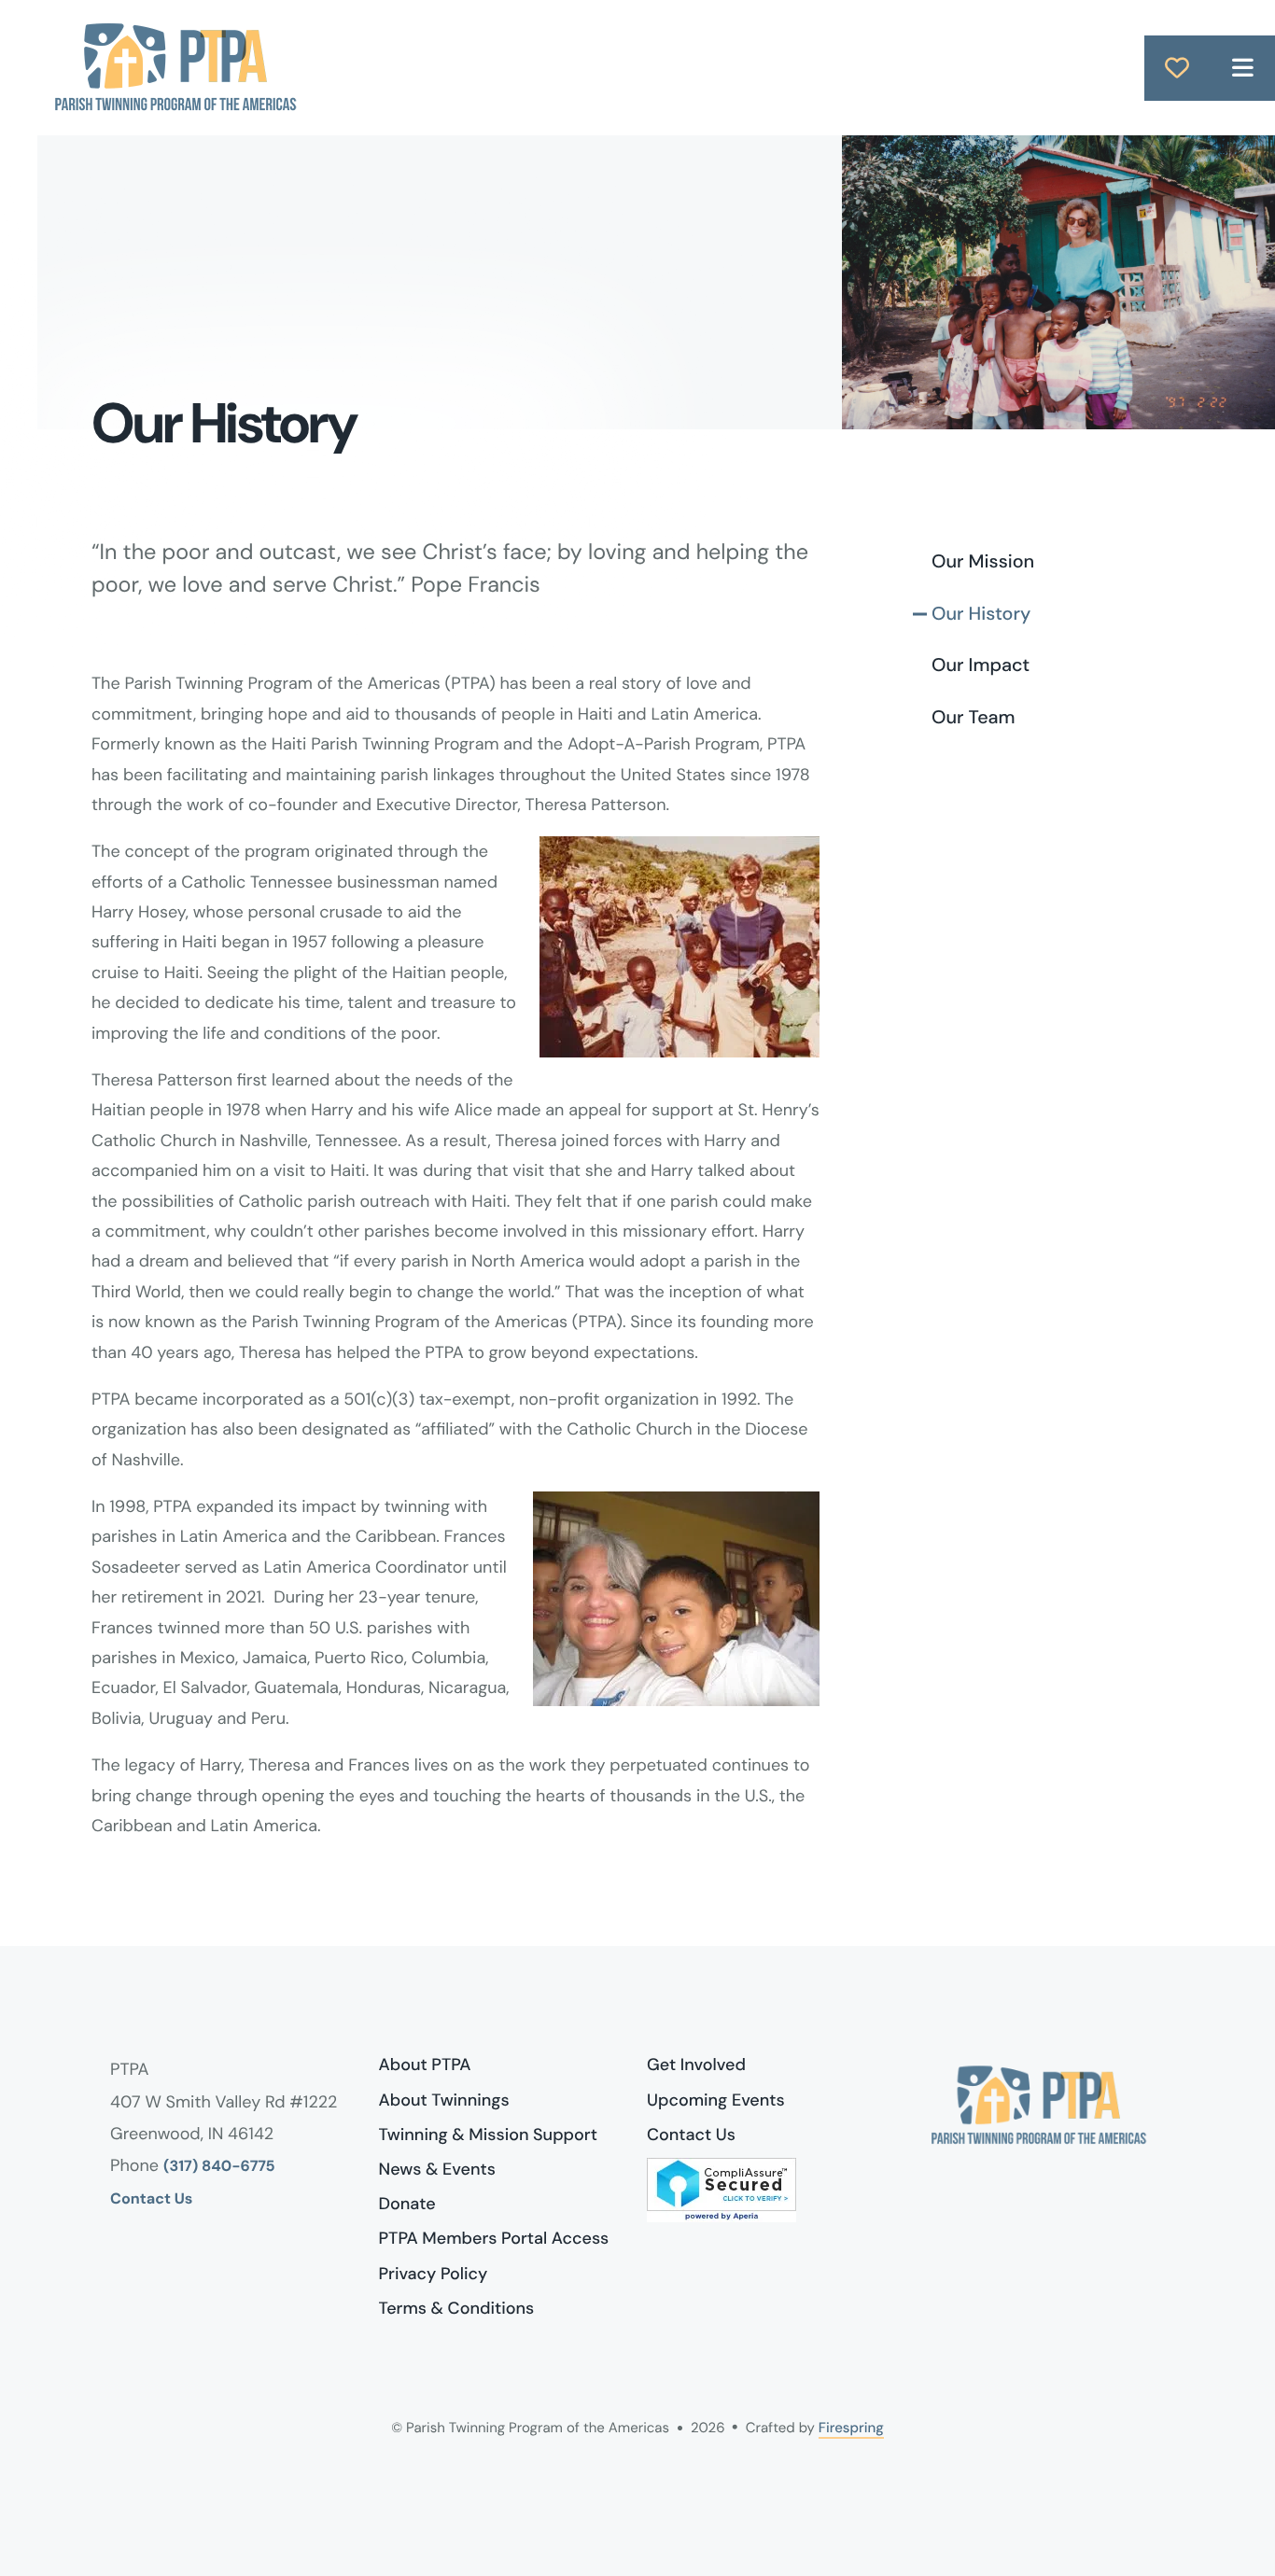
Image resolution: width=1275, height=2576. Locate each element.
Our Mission (983, 562)
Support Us (1177, 68)
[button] (1242, 68)
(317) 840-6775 (219, 2167)
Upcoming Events (716, 2100)
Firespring (851, 2428)
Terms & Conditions (457, 2308)
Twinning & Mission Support (488, 2135)
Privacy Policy (434, 2274)
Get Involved (696, 2065)
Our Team (974, 718)
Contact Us (151, 2199)
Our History (981, 614)
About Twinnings (444, 2100)
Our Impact (981, 665)
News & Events (437, 2169)
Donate (407, 2204)
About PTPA (425, 2065)
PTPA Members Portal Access (494, 2238)
